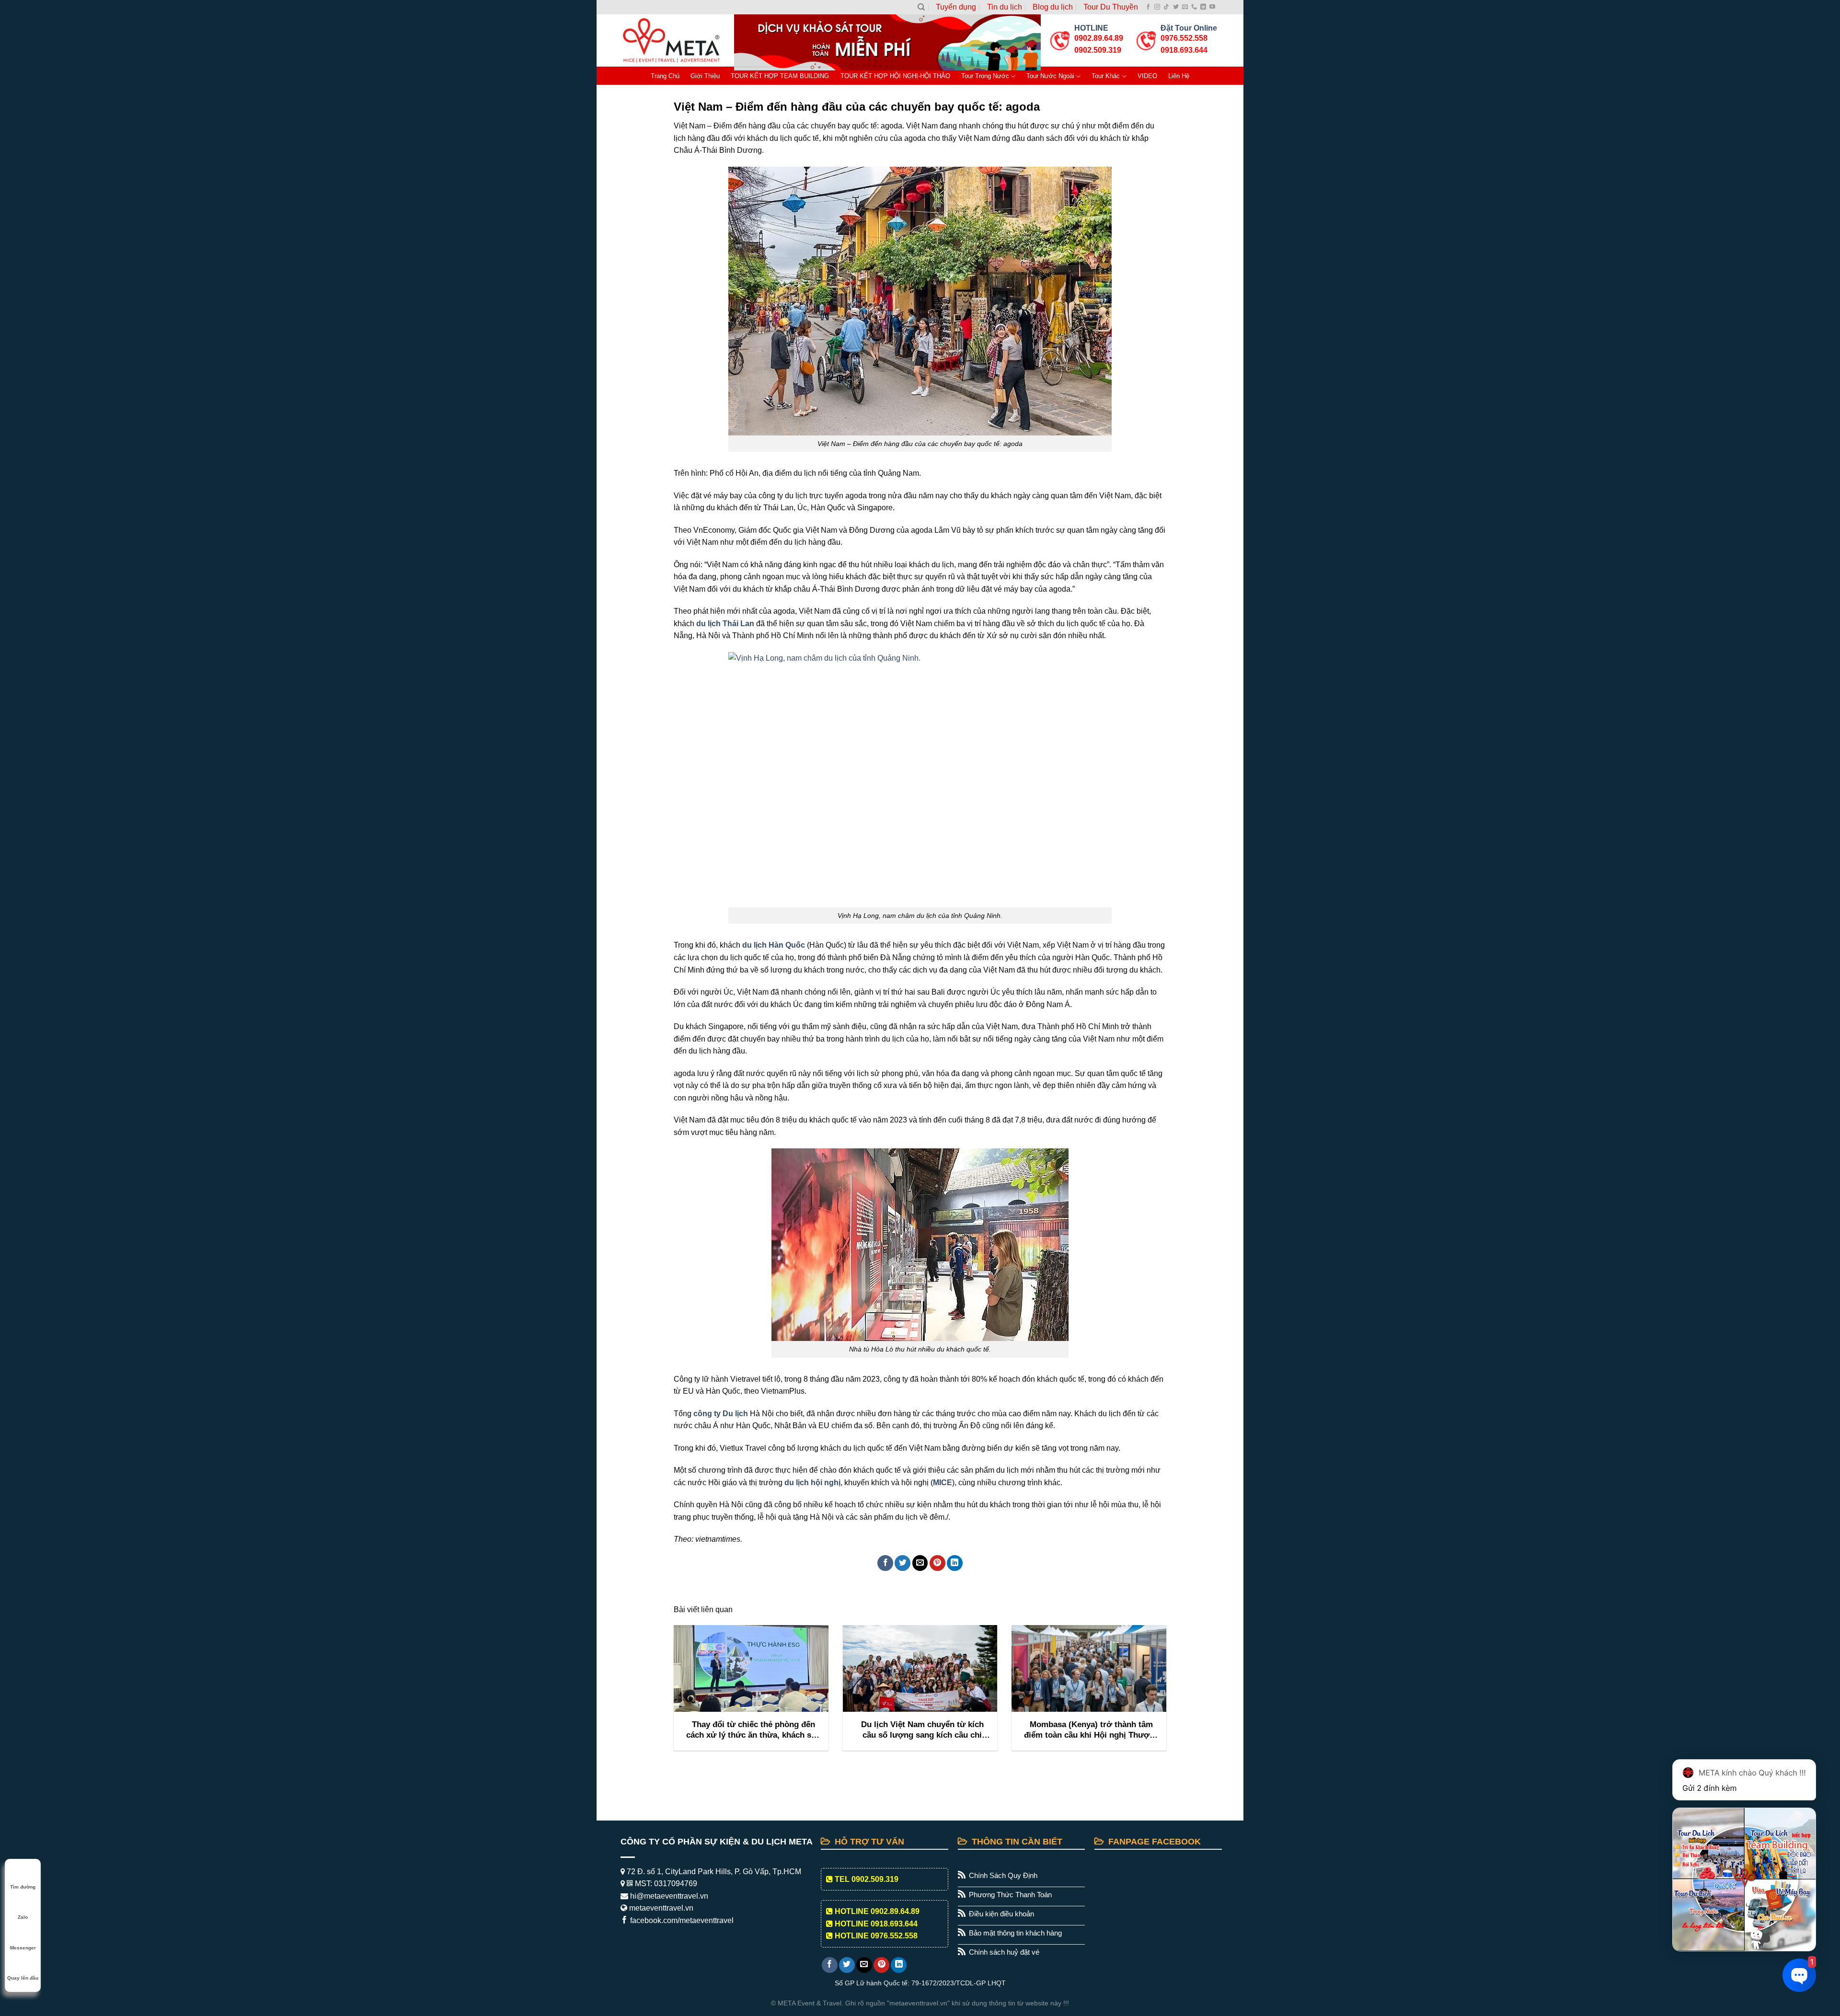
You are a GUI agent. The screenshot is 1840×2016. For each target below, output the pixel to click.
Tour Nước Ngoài (1050, 76)
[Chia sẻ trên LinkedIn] (955, 1563)
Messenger (23, 1948)
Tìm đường (23, 1887)
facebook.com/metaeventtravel (681, 1920)
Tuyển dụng (956, 7)
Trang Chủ (665, 76)
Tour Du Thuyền (1111, 7)
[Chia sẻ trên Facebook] (885, 1563)
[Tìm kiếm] (921, 7)
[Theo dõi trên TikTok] (1166, 7)
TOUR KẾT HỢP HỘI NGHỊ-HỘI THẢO (895, 76)
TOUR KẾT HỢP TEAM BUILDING (780, 76)
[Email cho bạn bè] (920, 1563)
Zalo (23, 1917)
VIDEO (1147, 76)
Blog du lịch (1053, 7)
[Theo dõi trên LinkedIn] (1203, 7)
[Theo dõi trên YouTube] (1212, 7)
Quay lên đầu (23, 1978)
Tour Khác (1106, 76)
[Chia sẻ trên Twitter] (903, 1563)
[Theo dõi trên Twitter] (1176, 7)
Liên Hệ (1179, 76)
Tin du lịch (1005, 7)
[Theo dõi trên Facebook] (1148, 7)
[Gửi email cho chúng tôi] (1185, 7)
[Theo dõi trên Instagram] (1157, 7)
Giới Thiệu (705, 76)
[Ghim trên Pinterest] (937, 1563)
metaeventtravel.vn (660, 1908)
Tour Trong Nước (985, 76)
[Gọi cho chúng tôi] (1194, 7)
